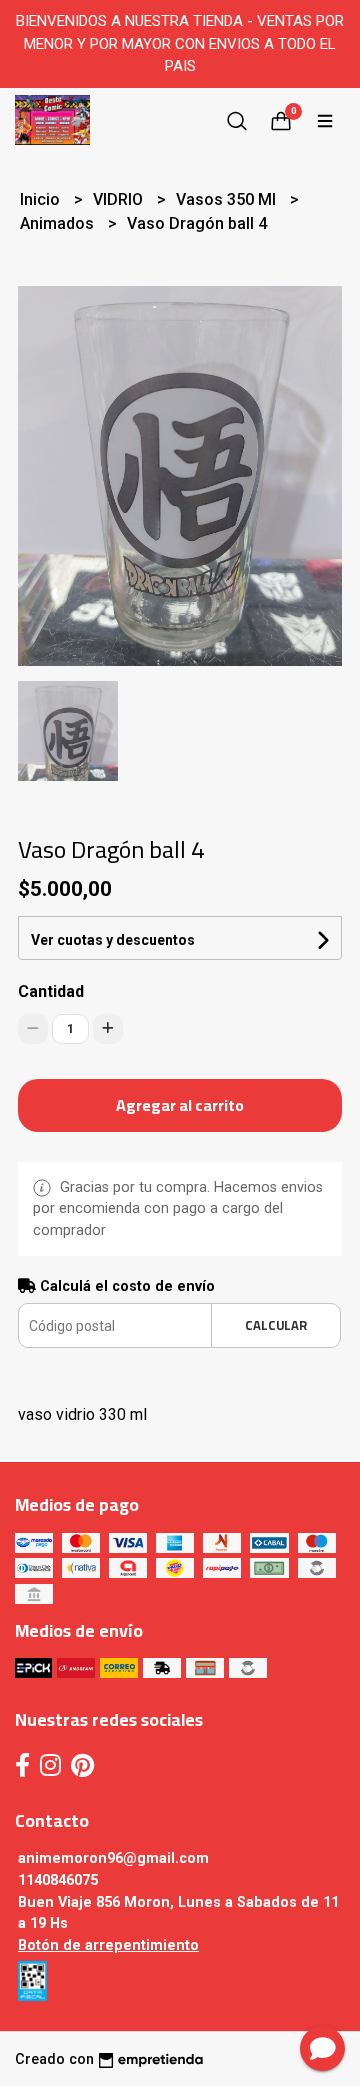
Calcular (276, 1325)
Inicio (42, 199)
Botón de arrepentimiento (108, 1945)
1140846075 (58, 1880)
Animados (59, 223)
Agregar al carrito (180, 1105)
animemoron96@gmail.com (113, 1858)
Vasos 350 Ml (228, 199)
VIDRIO (120, 199)
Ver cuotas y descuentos (113, 940)
